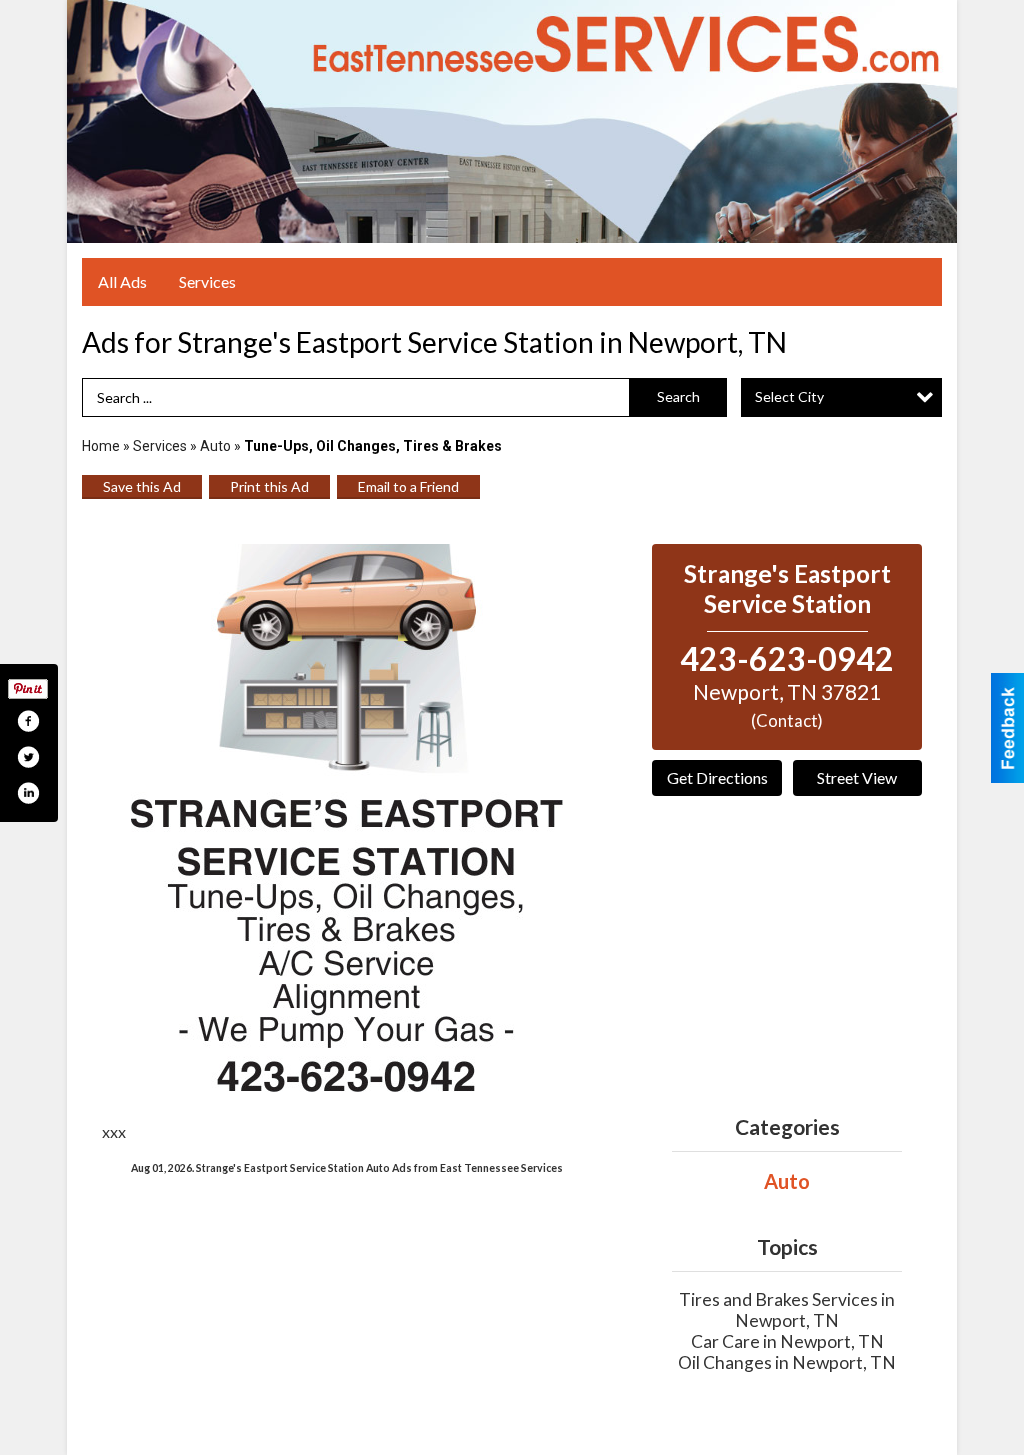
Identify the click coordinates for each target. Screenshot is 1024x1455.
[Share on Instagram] (28, 793)
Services (207, 281)
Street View (857, 777)
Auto (215, 446)
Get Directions (717, 777)
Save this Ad (142, 486)
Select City (789, 396)
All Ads (122, 281)
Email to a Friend (408, 486)
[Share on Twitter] (28, 757)
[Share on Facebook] (28, 721)
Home (101, 446)
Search (678, 396)
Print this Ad (269, 486)
